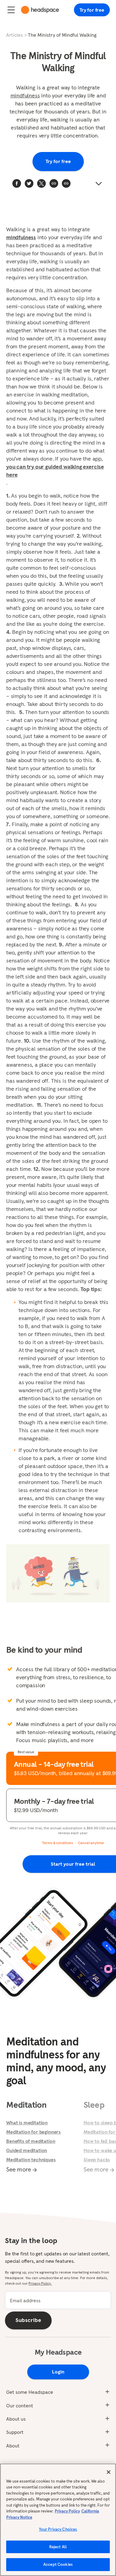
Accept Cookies (58, 2564)
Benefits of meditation (31, 2141)
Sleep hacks (97, 2160)
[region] (58, 2520)
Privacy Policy (67, 2511)
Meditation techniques (31, 2160)
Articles (15, 35)
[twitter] (29, 183)
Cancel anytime (91, 1843)
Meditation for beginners (33, 2132)
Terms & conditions (58, 1843)
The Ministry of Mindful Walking (62, 35)
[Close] (109, 2472)
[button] (66, 183)
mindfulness (25, 95)
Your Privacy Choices (58, 2529)
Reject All (58, 2547)
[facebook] (17, 183)
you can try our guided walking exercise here (55, 471)
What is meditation (27, 2123)
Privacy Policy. (40, 2283)
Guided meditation (27, 2150)
